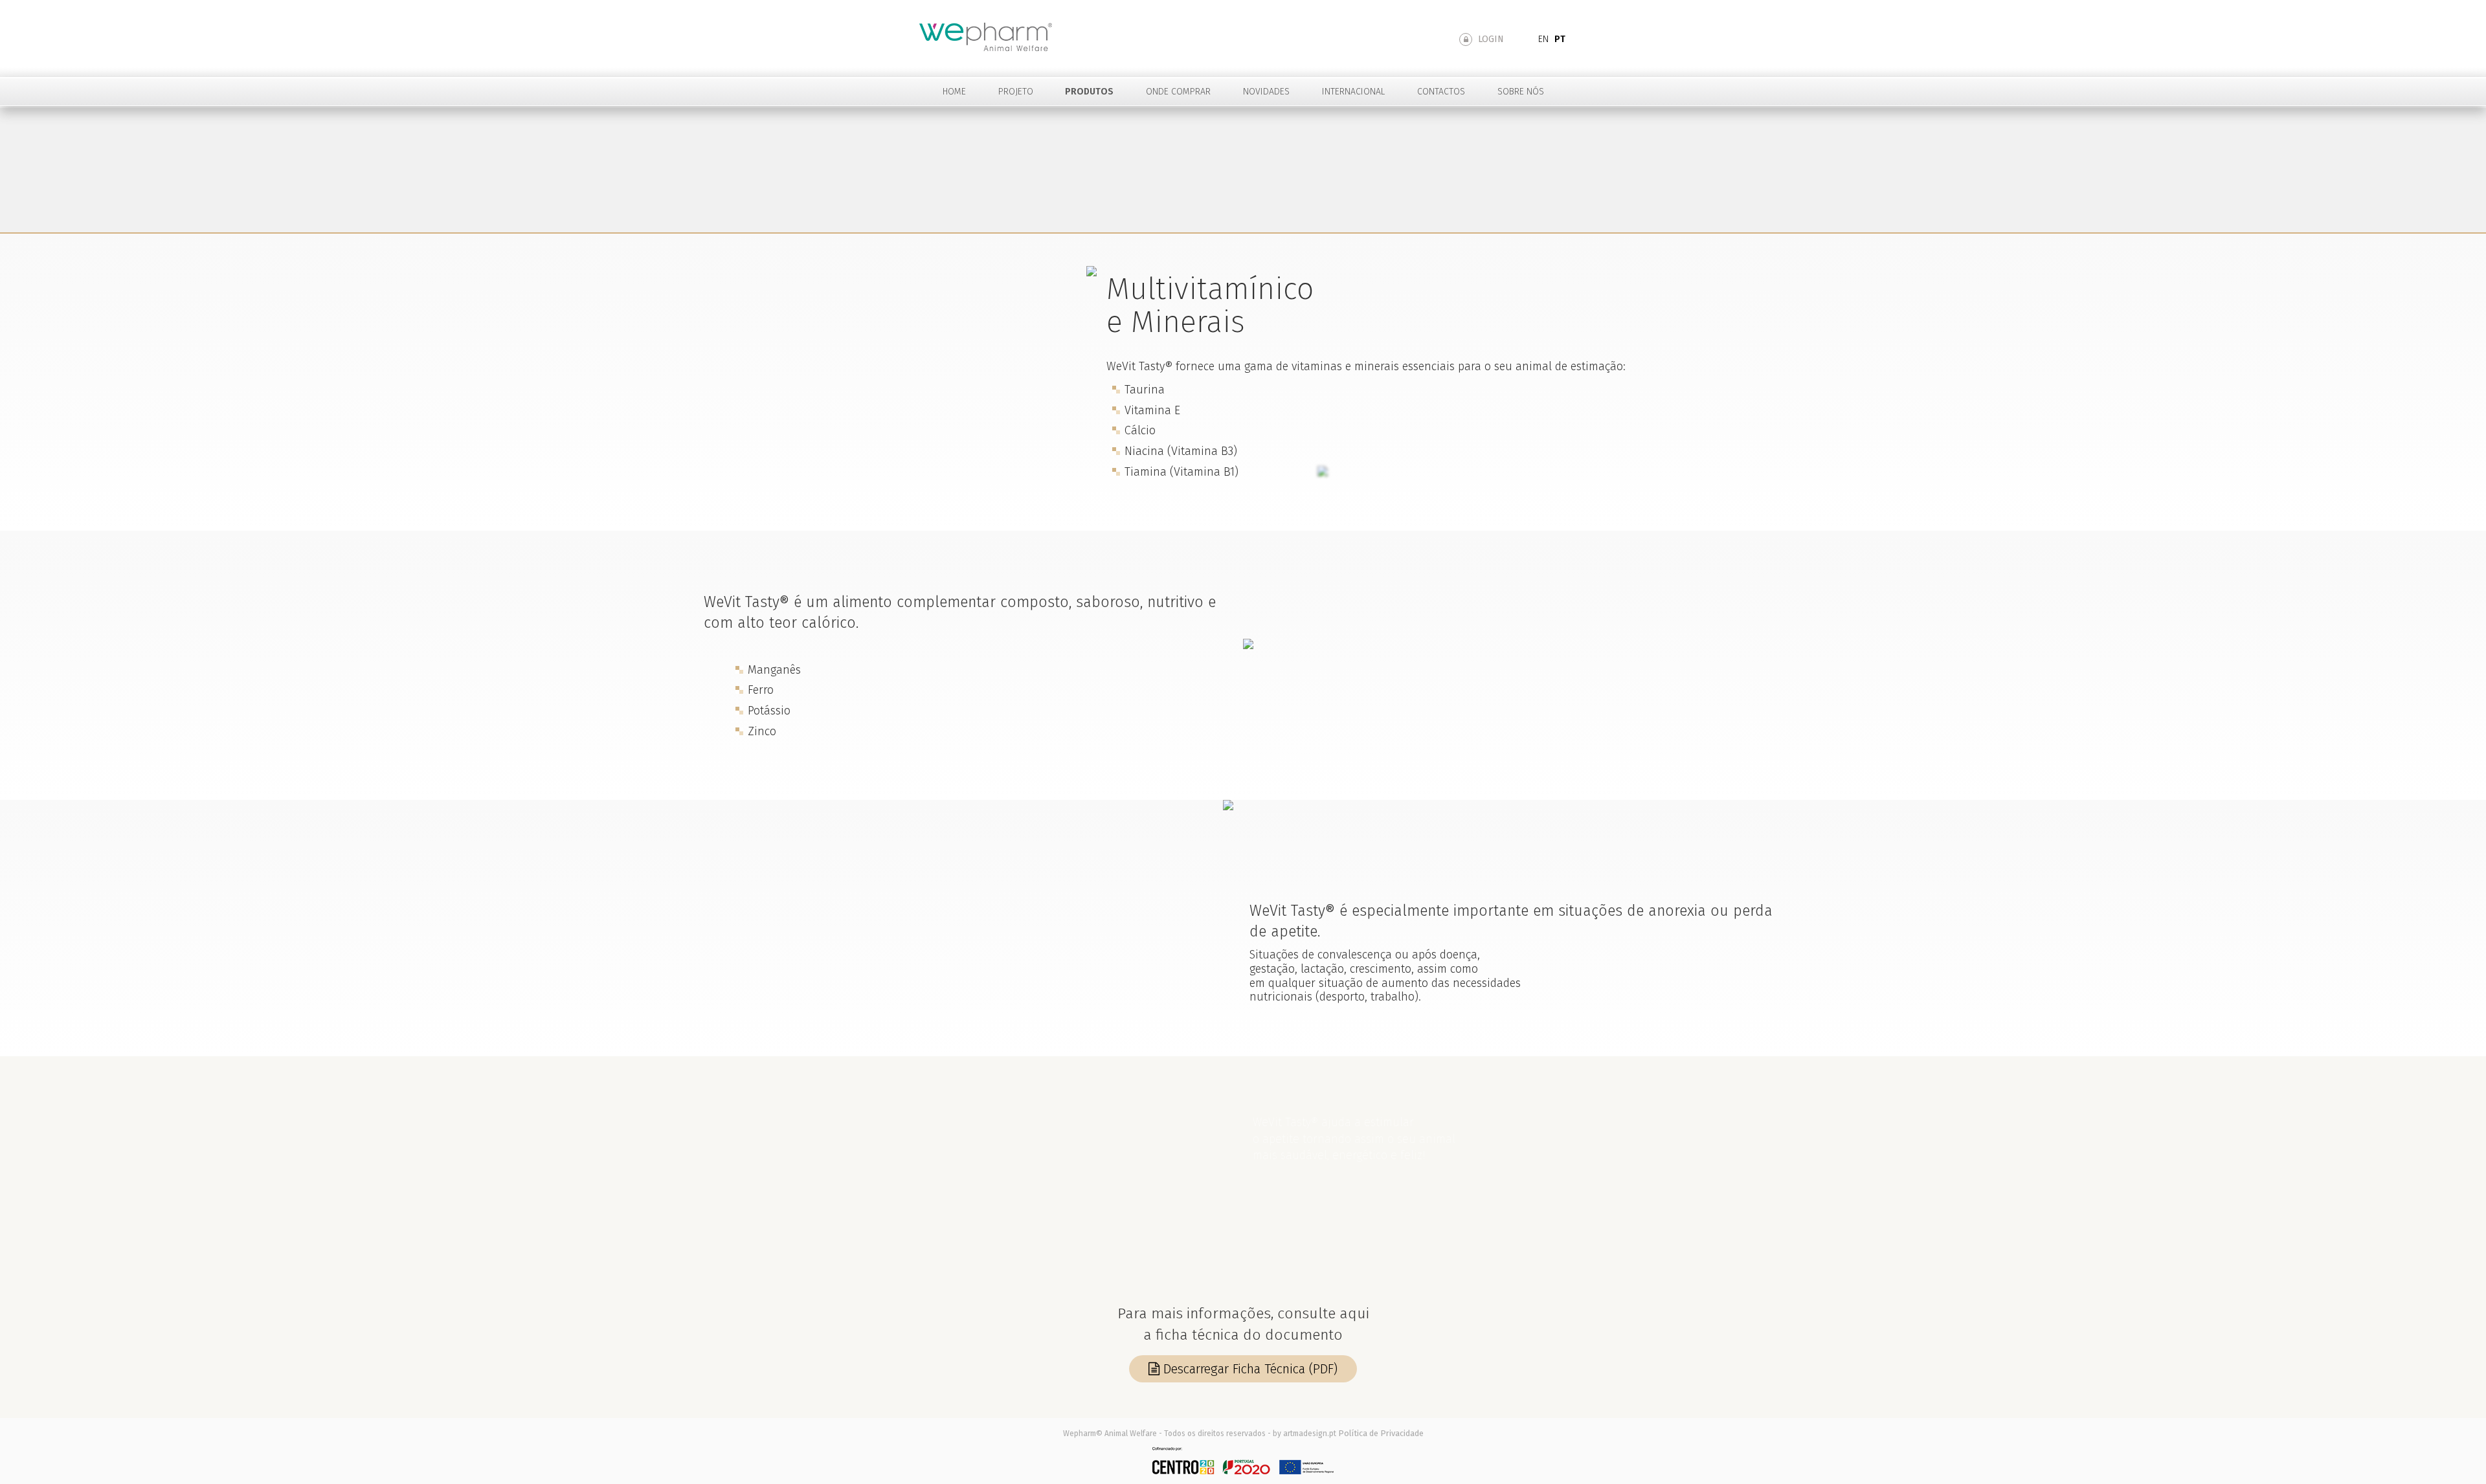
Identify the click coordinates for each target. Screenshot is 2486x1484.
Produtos (1089, 92)
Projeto (1016, 92)
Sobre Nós (1521, 92)
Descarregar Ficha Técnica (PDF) (1249, 1369)
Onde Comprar (1178, 92)
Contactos (1441, 92)
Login (1490, 39)
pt (1560, 39)
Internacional (1353, 92)
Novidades (1266, 92)
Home (954, 92)
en (1543, 39)
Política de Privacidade (1381, 1433)
